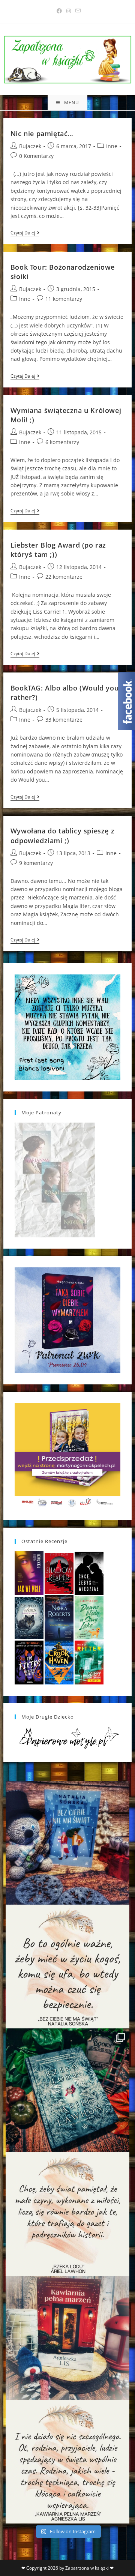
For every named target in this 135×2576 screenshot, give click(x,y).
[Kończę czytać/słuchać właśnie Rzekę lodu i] (67, 2214)
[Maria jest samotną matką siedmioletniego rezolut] (67, 1843)
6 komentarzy (62, 442)
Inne (112, 146)
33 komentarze (64, 720)
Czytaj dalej (25, 233)
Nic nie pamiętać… (42, 134)
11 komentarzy (64, 299)
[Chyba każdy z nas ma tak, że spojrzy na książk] (67, 2090)
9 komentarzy (36, 863)
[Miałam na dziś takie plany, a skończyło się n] (67, 2462)
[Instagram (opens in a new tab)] (69, 11)
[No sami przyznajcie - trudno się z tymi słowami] (67, 1967)
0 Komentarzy (36, 156)
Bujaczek (30, 146)
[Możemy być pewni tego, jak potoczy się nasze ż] (67, 2338)
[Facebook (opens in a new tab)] (59, 11)
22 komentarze (64, 577)
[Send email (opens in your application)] (77, 11)
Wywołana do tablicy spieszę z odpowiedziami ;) (62, 835)
